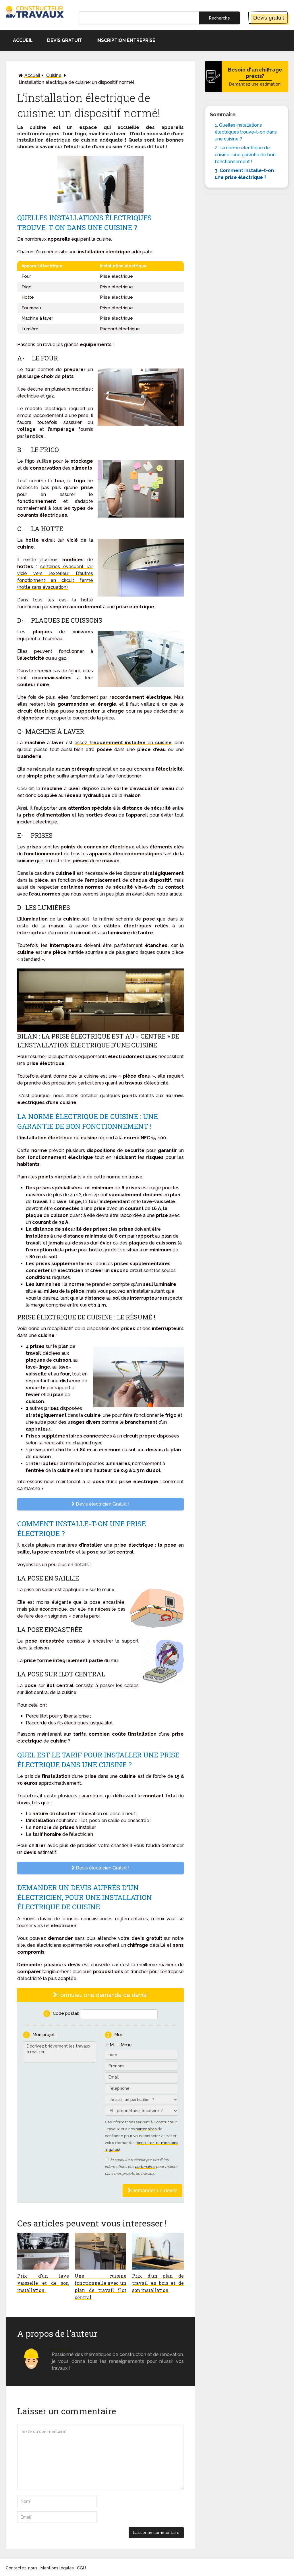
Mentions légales (57, 2568)
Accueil (23, 40)
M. (112, 2045)
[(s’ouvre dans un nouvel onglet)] (124, 743)
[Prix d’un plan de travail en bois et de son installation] (158, 2251)
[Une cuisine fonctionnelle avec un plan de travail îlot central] (100, 2251)
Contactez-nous (22, 2568)
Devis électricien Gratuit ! (102, 1504)
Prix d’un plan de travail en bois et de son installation (158, 2283)
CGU (81, 2568)
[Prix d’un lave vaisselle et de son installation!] (43, 2251)
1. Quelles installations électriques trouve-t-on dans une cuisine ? (246, 132)
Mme (126, 2045)
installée (135, 743)
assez (82, 743)
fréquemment (106, 743)
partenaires (146, 2129)
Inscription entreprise (126, 40)
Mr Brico (62, 2348)
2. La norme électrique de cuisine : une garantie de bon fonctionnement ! (245, 155)
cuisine (163, 743)
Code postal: (66, 2013)
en (150, 743)
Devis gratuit (269, 18)
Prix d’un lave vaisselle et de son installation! (43, 2283)
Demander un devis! (154, 2191)
